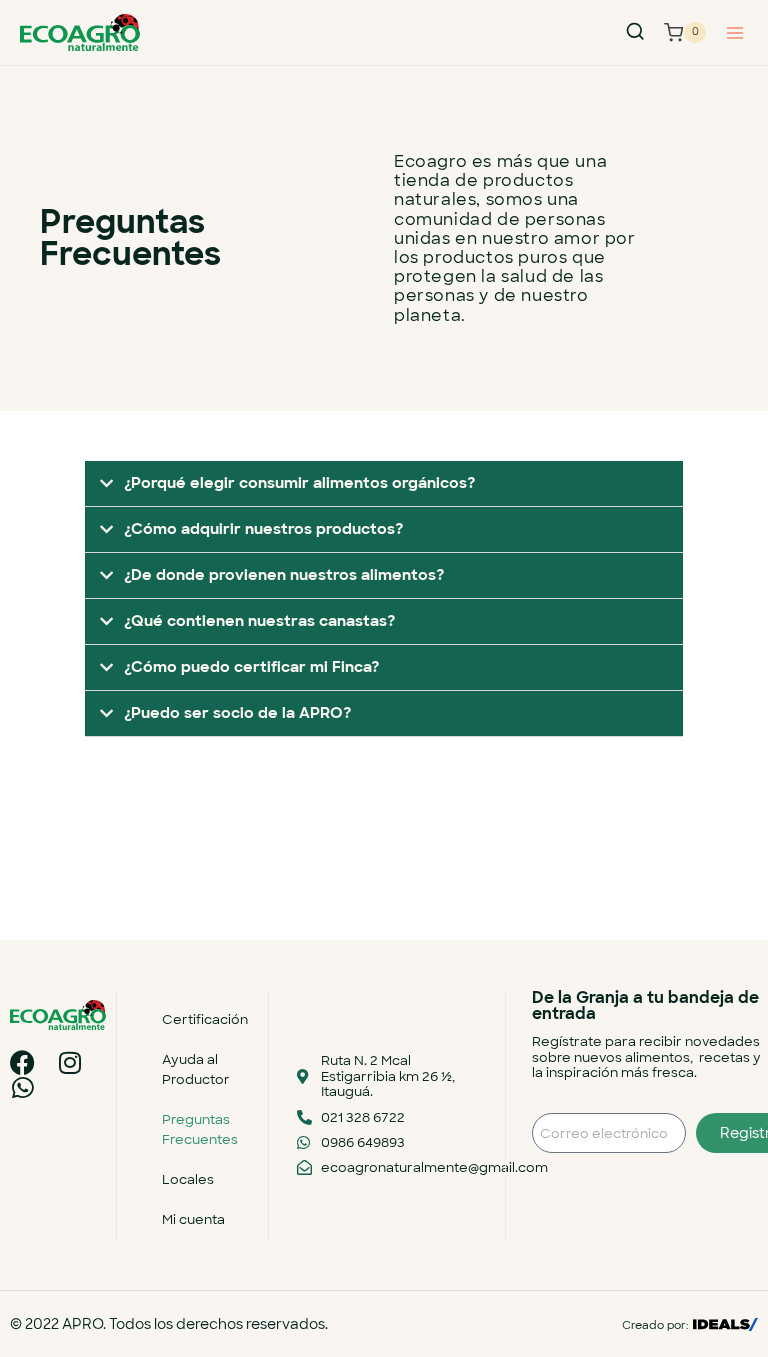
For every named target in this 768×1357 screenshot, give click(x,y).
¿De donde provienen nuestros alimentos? (284, 575)
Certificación (205, 1019)
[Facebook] (22, 1062)
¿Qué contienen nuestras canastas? (259, 621)
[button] (384, 484)
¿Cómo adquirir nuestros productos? (263, 529)
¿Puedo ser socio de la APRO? (237, 713)
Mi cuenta (193, 1219)
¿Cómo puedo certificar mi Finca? (251, 667)
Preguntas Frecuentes (200, 1129)
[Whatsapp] (22, 1087)
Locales (188, 1179)
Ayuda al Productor (196, 1069)
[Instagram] (69, 1062)
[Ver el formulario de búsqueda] (635, 32)
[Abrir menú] (734, 32)
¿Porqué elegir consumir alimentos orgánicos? (299, 483)
